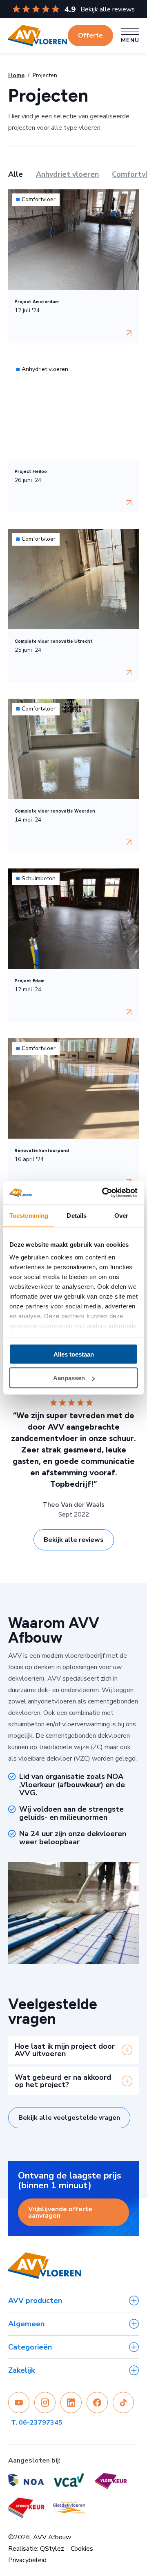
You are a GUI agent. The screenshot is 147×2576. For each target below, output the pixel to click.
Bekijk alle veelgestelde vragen (69, 2118)
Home (16, 75)
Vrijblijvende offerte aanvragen (60, 2212)
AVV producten (35, 2301)
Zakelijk (21, 2370)
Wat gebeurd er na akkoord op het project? (63, 2081)
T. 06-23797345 (37, 2423)
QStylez (52, 2549)
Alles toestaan (74, 1354)
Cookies (82, 2549)
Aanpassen (69, 1378)
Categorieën (30, 2347)
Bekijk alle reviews (108, 9)
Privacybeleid (27, 2560)
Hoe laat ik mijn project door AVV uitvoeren (65, 2050)
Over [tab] (121, 1215)
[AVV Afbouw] (38, 36)
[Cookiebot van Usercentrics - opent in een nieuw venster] (104, 1193)
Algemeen (26, 2324)
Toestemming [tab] (29, 1215)
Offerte (90, 36)
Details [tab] (77, 1215)
